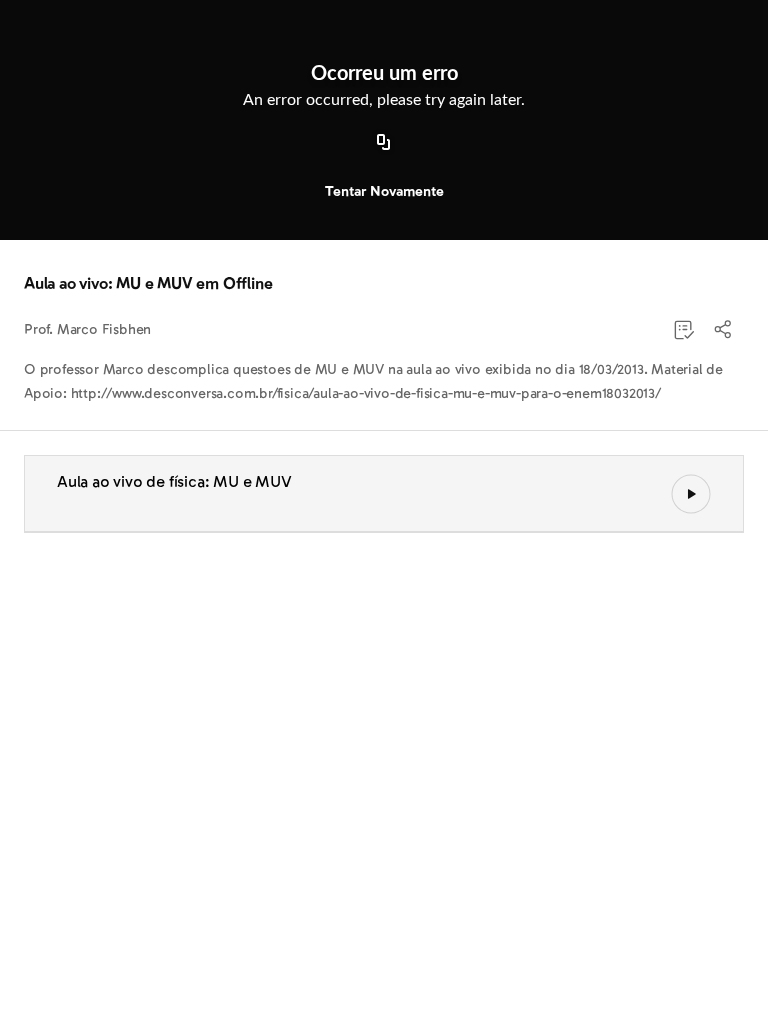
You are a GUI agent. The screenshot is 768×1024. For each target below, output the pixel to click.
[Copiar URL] (384, 143)
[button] (724, 330)
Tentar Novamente (384, 191)
